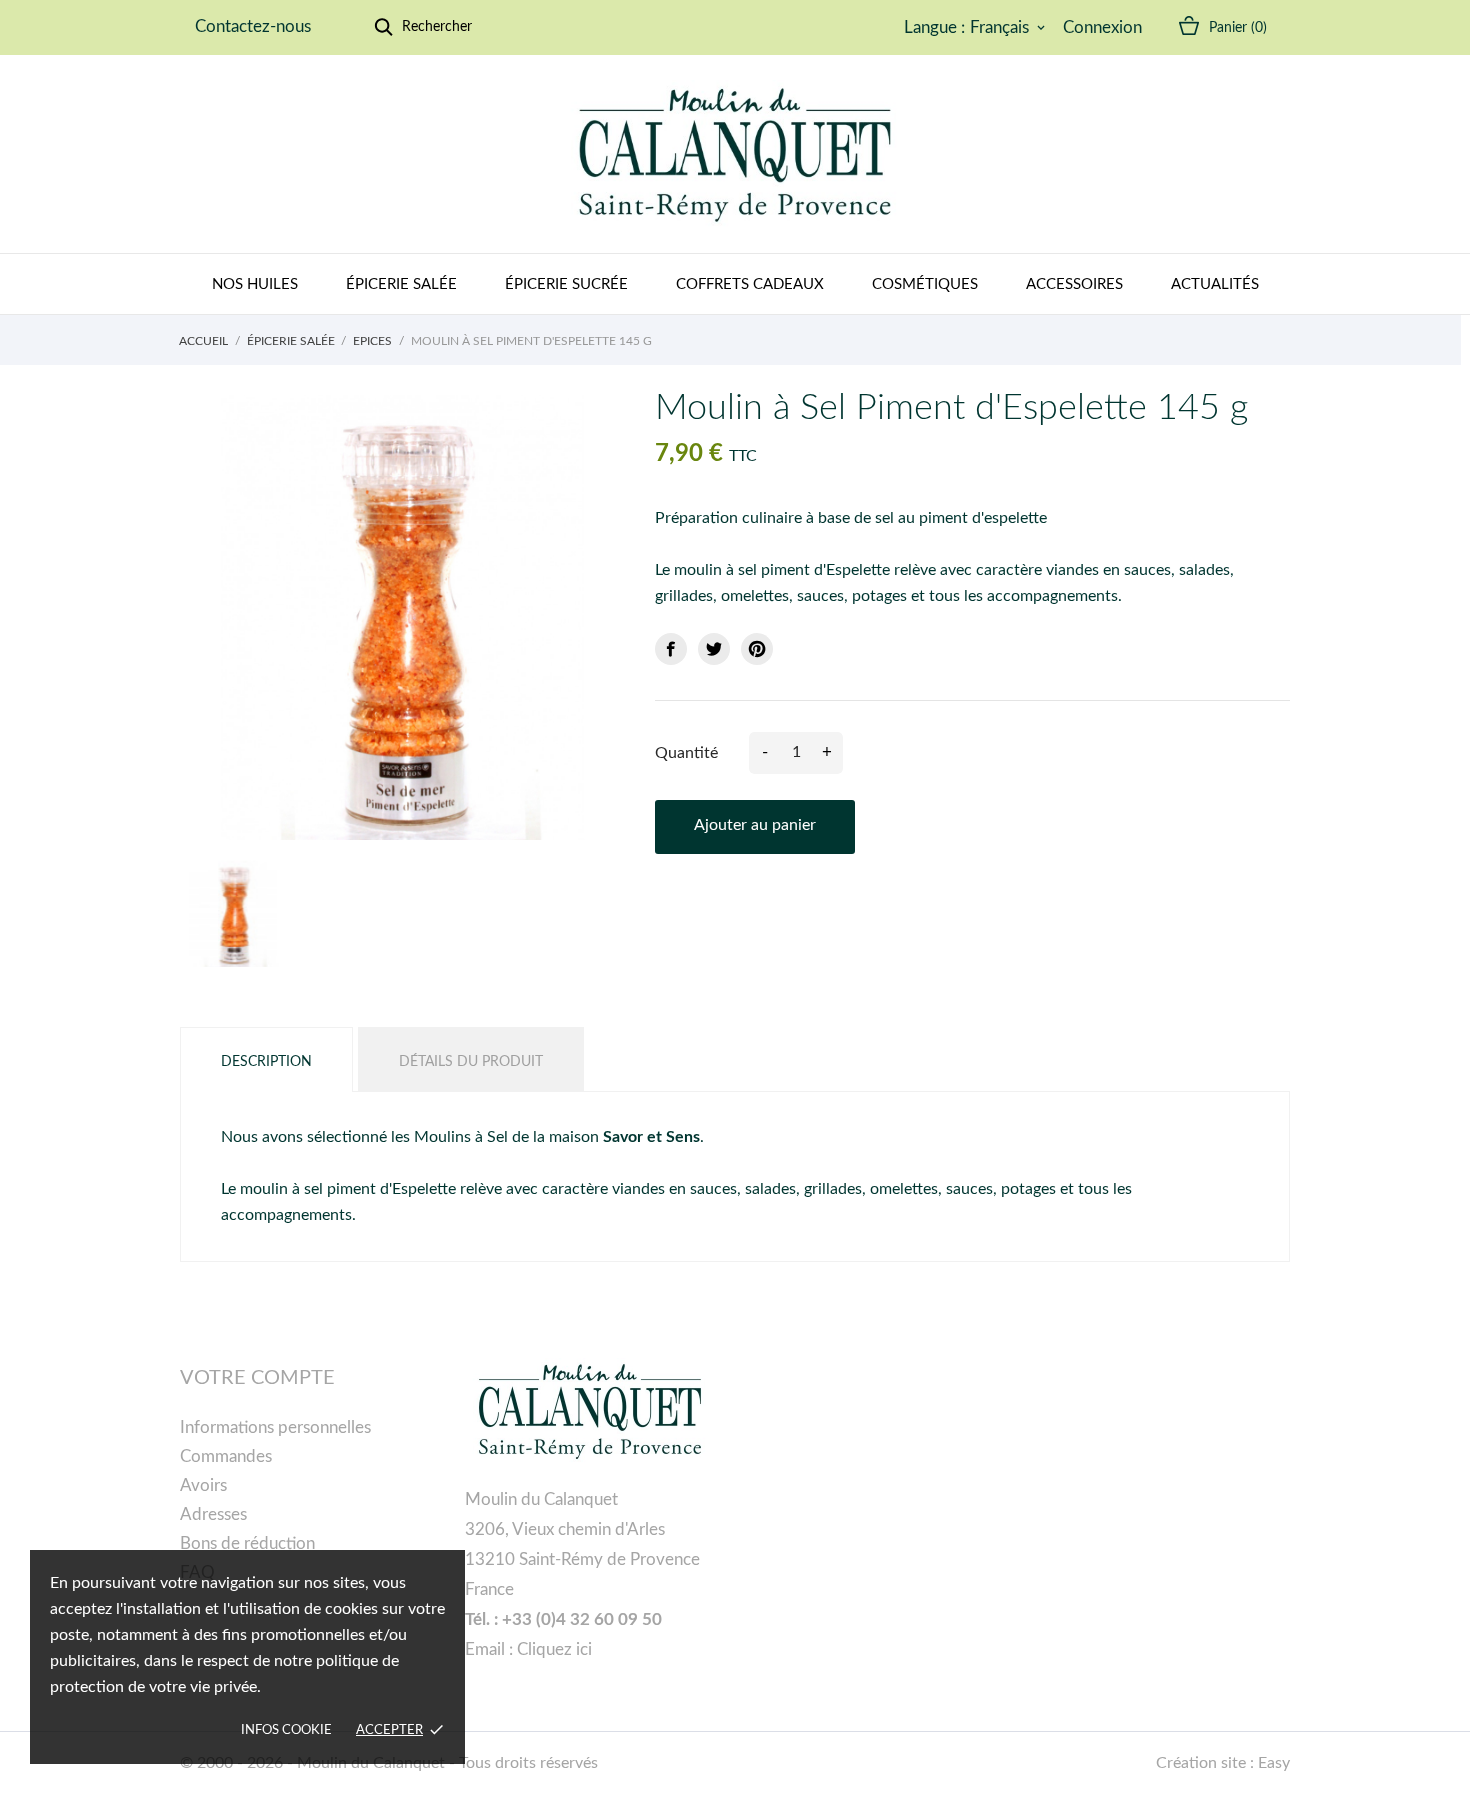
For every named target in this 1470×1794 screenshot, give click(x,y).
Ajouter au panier (755, 825)
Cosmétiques (925, 284)
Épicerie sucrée (566, 284)
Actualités (1215, 284)
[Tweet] (714, 649)
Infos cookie (286, 1730)
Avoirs (203, 1485)
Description (266, 1062)
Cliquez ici (554, 1649)
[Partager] (671, 649)
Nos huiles (255, 284)
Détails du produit (471, 1062)
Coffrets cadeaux (750, 284)
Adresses (213, 1514)
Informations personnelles (275, 1427)
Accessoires (1074, 284)
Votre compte (257, 1378)
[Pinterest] (757, 649)
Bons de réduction (247, 1543)
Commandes (226, 1456)
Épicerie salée (401, 284)
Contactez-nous (253, 26)
